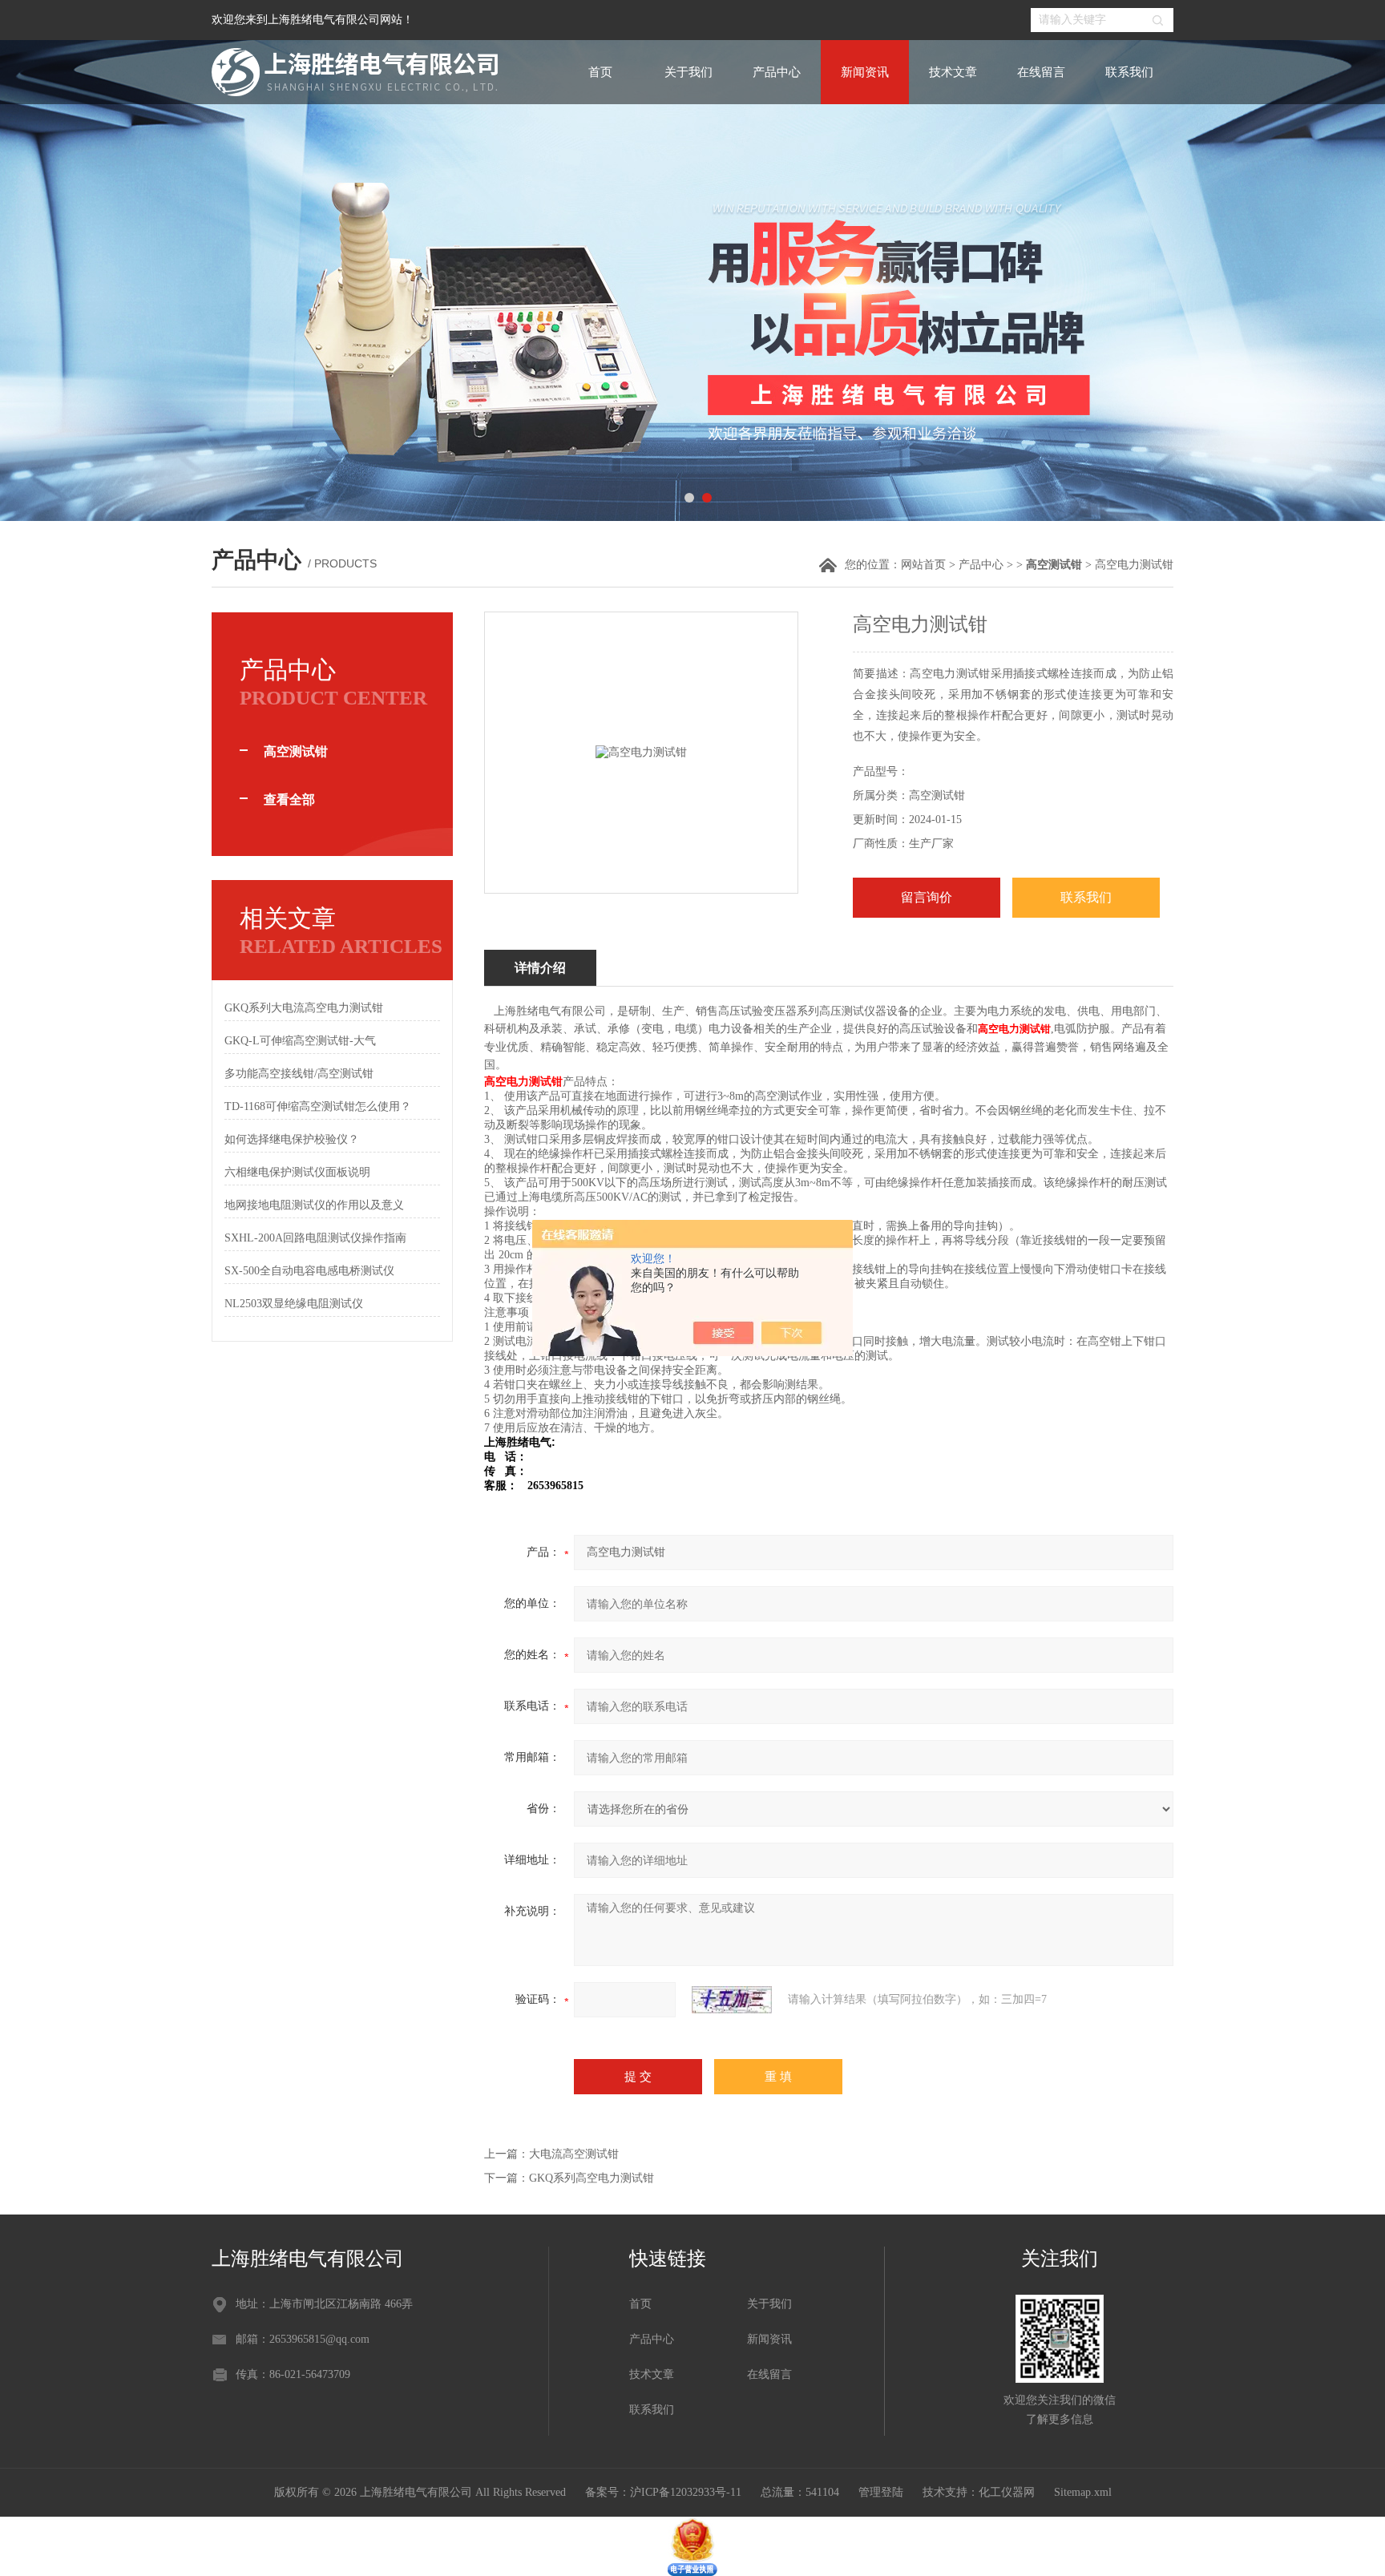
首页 (600, 72)
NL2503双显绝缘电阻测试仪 (294, 1304)
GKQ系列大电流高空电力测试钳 (304, 1008)
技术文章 (953, 72)
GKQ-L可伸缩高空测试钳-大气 (300, 1041)
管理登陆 (881, 2492)
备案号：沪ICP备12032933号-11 (663, 2492)
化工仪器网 (1007, 2492)
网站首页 (923, 565)
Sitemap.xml (1083, 2492)
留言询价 (927, 897)
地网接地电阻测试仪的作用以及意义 (314, 1205)
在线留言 (1041, 72)
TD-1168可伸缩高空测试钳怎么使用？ (318, 1106)
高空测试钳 (296, 751)
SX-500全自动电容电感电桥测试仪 (309, 1271)
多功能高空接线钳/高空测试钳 (299, 1074)
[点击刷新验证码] (732, 2000)
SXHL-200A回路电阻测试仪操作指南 (315, 1238)
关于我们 (688, 72)
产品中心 (777, 72)
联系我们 (1129, 72)
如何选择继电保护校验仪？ (292, 1139)
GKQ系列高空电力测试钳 (592, 2178)
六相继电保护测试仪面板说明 (297, 1172)
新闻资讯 (865, 72)
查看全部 (289, 799)
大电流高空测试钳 (574, 2154)
